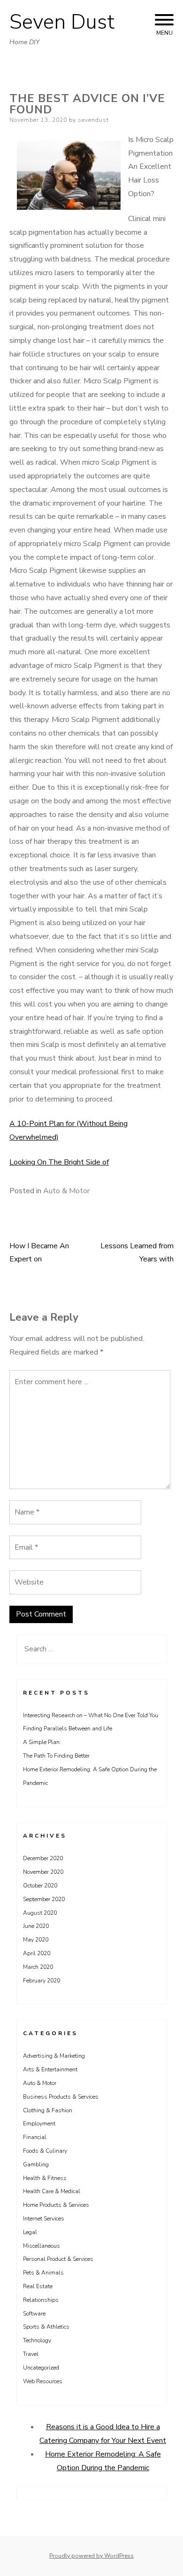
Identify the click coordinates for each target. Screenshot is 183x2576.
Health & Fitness (45, 2178)
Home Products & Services (56, 2205)
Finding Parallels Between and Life (68, 1728)
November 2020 (43, 1872)
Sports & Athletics (46, 2327)
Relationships (41, 2300)
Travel (31, 2354)
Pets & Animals (43, 2273)
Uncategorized (41, 2368)
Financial (35, 2137)
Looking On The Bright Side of (59, 1162)
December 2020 (43, 1858)
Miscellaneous (42, 2246)
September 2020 (44, 1899)
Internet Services (44, 2219)
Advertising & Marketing (54, 2056)
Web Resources (43, 2381)
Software (34, 2314)
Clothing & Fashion (48, 2110)
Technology (37, 2340)
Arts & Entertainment (50, 2069)
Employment (39, 2124)
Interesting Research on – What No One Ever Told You (91, 1715)
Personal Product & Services (58, 2259)
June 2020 (36, 1926)
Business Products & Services (61, 2097)
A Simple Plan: (42, 1742)
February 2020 (42, 1981)
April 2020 (37, 1953)
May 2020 (36, 1940)
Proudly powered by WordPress (91, 2556)
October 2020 (40, 1886)
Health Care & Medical (52, 2191)
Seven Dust (62, 22)
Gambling (36, 2164)
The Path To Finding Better (56, 1756)
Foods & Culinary (45, 2151)
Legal (30, 2232)
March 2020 (38, 1967)
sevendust (93, 120)
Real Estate (38, 2286)
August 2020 (40, 1913)
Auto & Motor (66, 1191)
